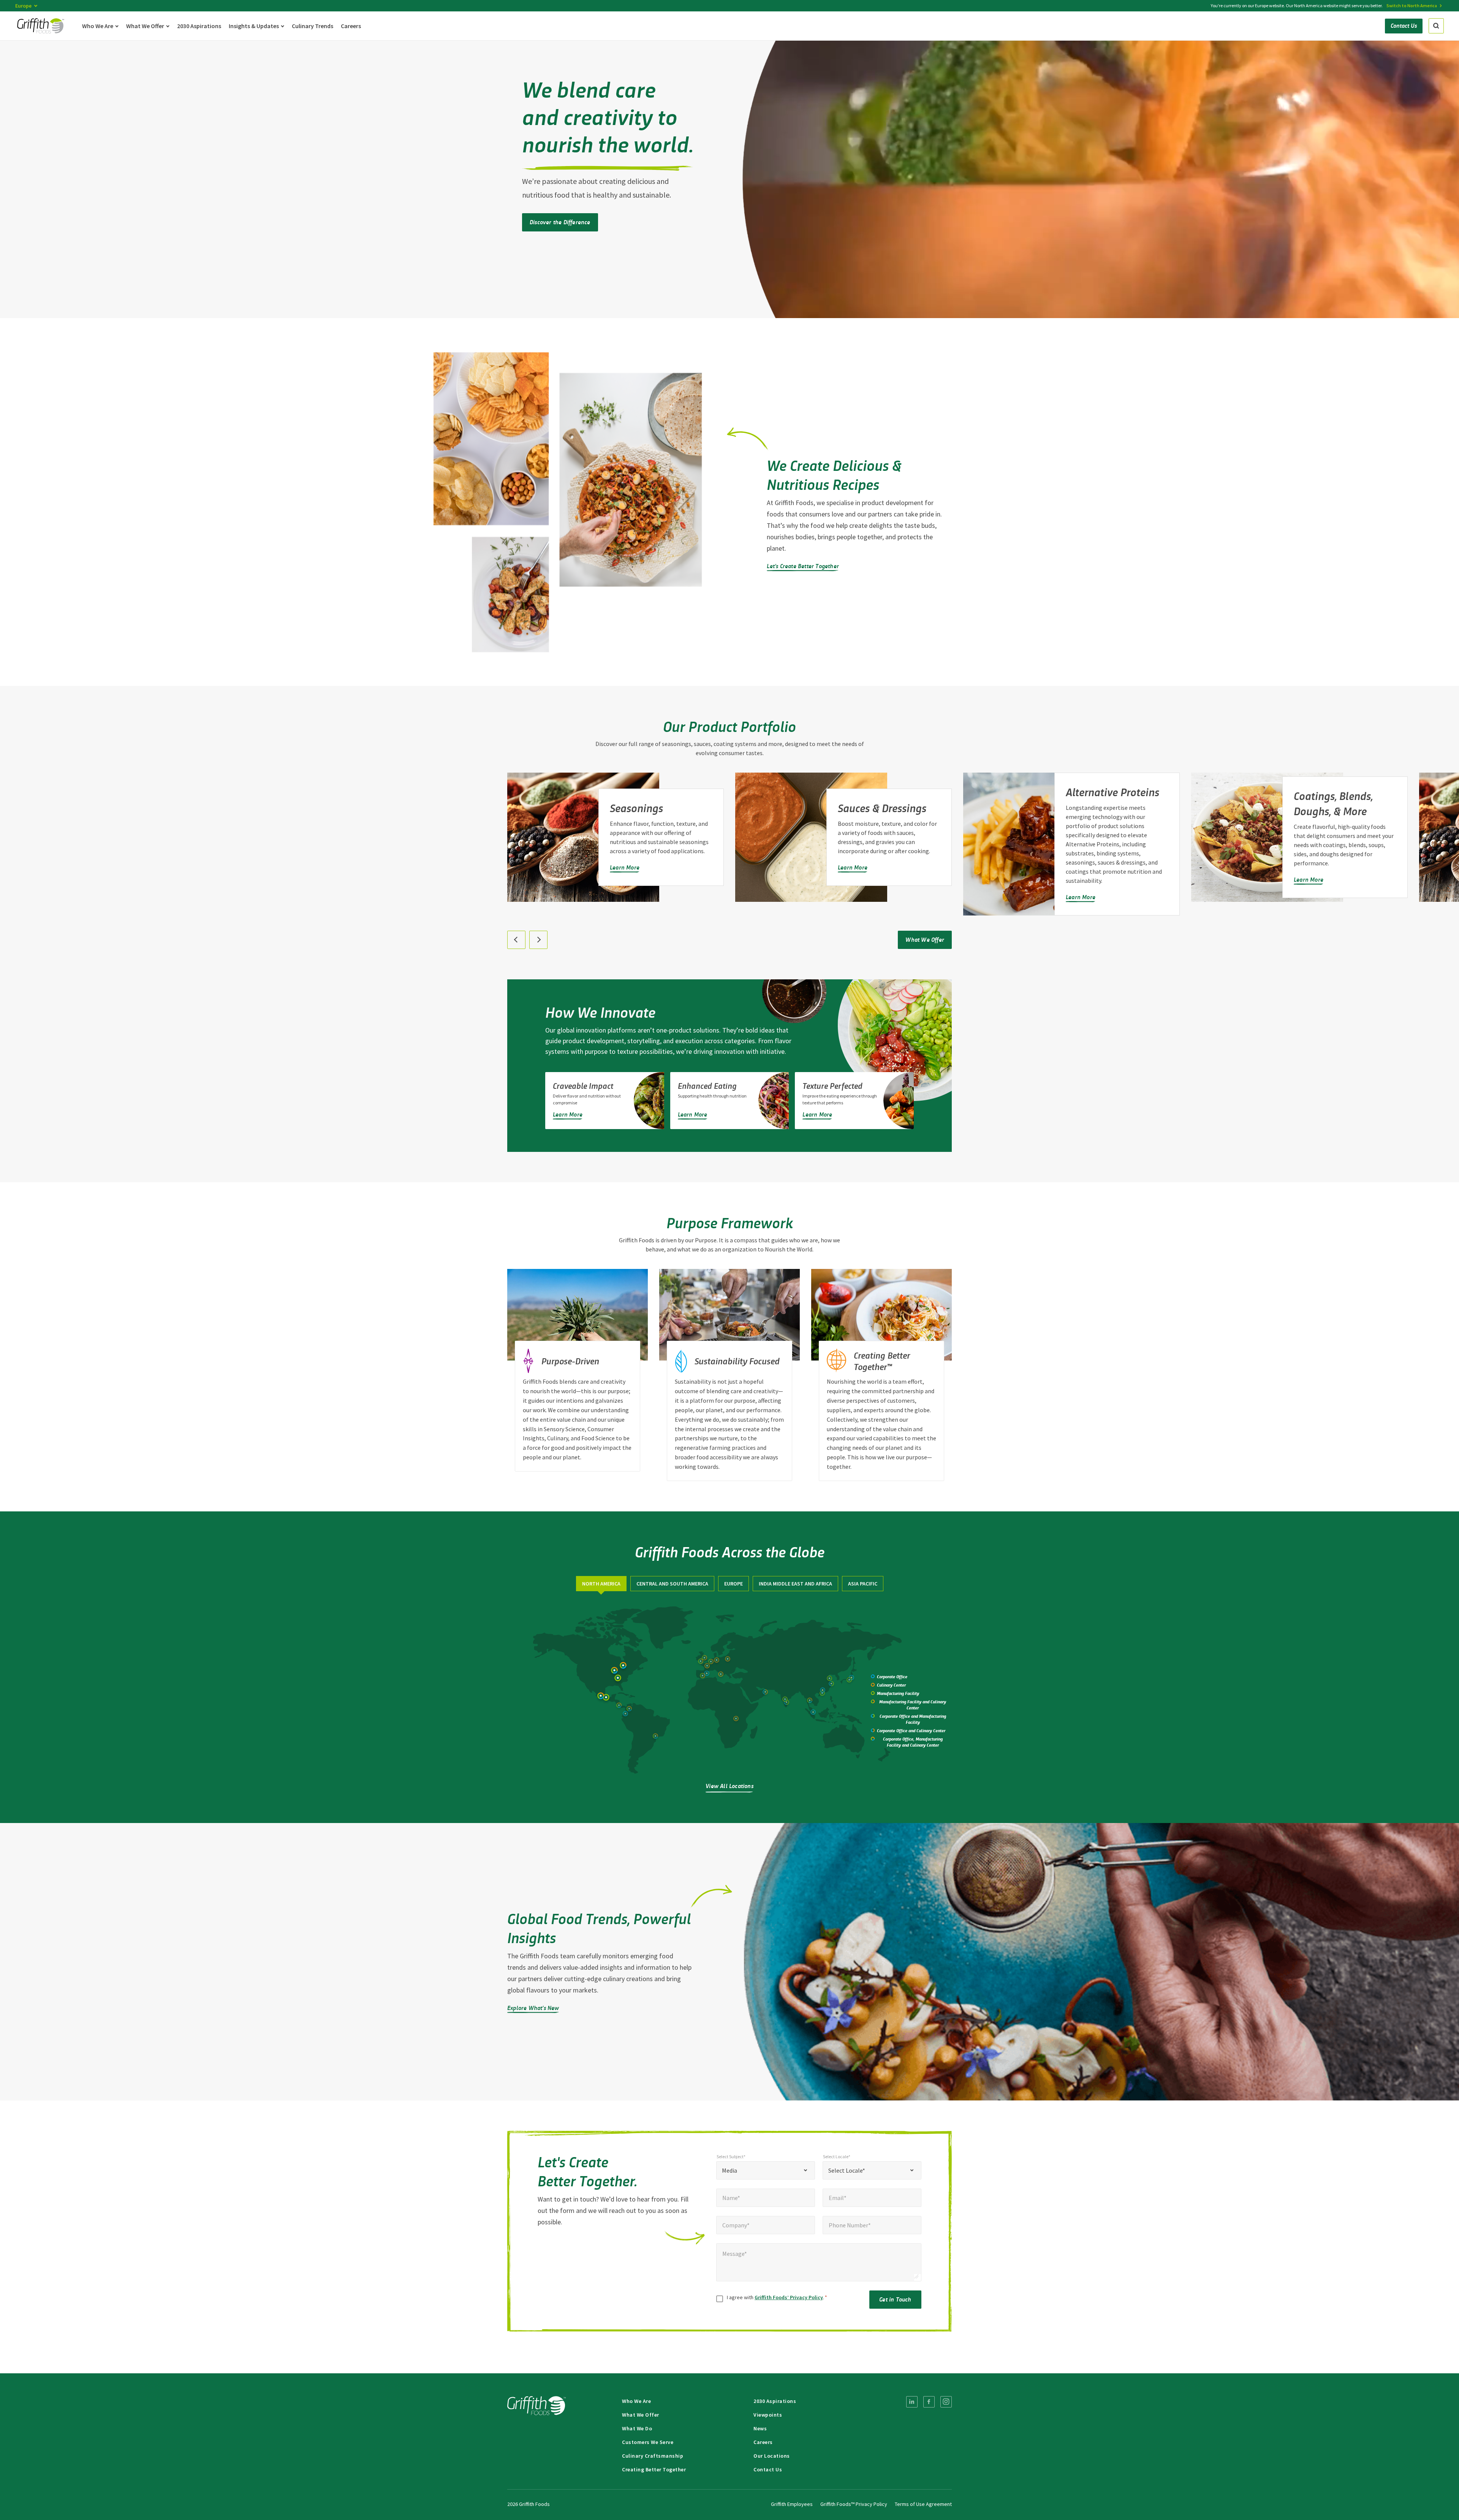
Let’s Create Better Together (803, 566)
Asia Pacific (863, 1584)
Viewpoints (768, 2415)
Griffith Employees (792, 2504)
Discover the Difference (560, 222)
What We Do (637, 2428)
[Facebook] (929, 2402)
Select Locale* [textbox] (847, 2170)
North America (601, 1584)
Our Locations (772, 2456)
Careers (763, 2442)
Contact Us (768, 2469)
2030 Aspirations (775, 2401)
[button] (516, 940)
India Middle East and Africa (795, 1584)
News (760, 2428)
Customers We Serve (648, 2442)
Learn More (625, 867)
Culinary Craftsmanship (653, 2456)
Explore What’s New (533, 2008)
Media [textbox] (729, 2170)
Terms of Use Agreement (923, 2504)
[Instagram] (946, 2402)
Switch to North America (1412, 6)
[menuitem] (912, 2402)
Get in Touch (895, 2299)
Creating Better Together (654, 2469)
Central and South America (672, 1584)
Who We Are (636, 2401)
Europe (733, 1584)
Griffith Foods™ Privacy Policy (854, 2504)
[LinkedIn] (912, 2402)
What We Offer (925, 939)
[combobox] (766, 2170)
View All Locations (729, 1786)
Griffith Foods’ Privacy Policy (789, 2297)
